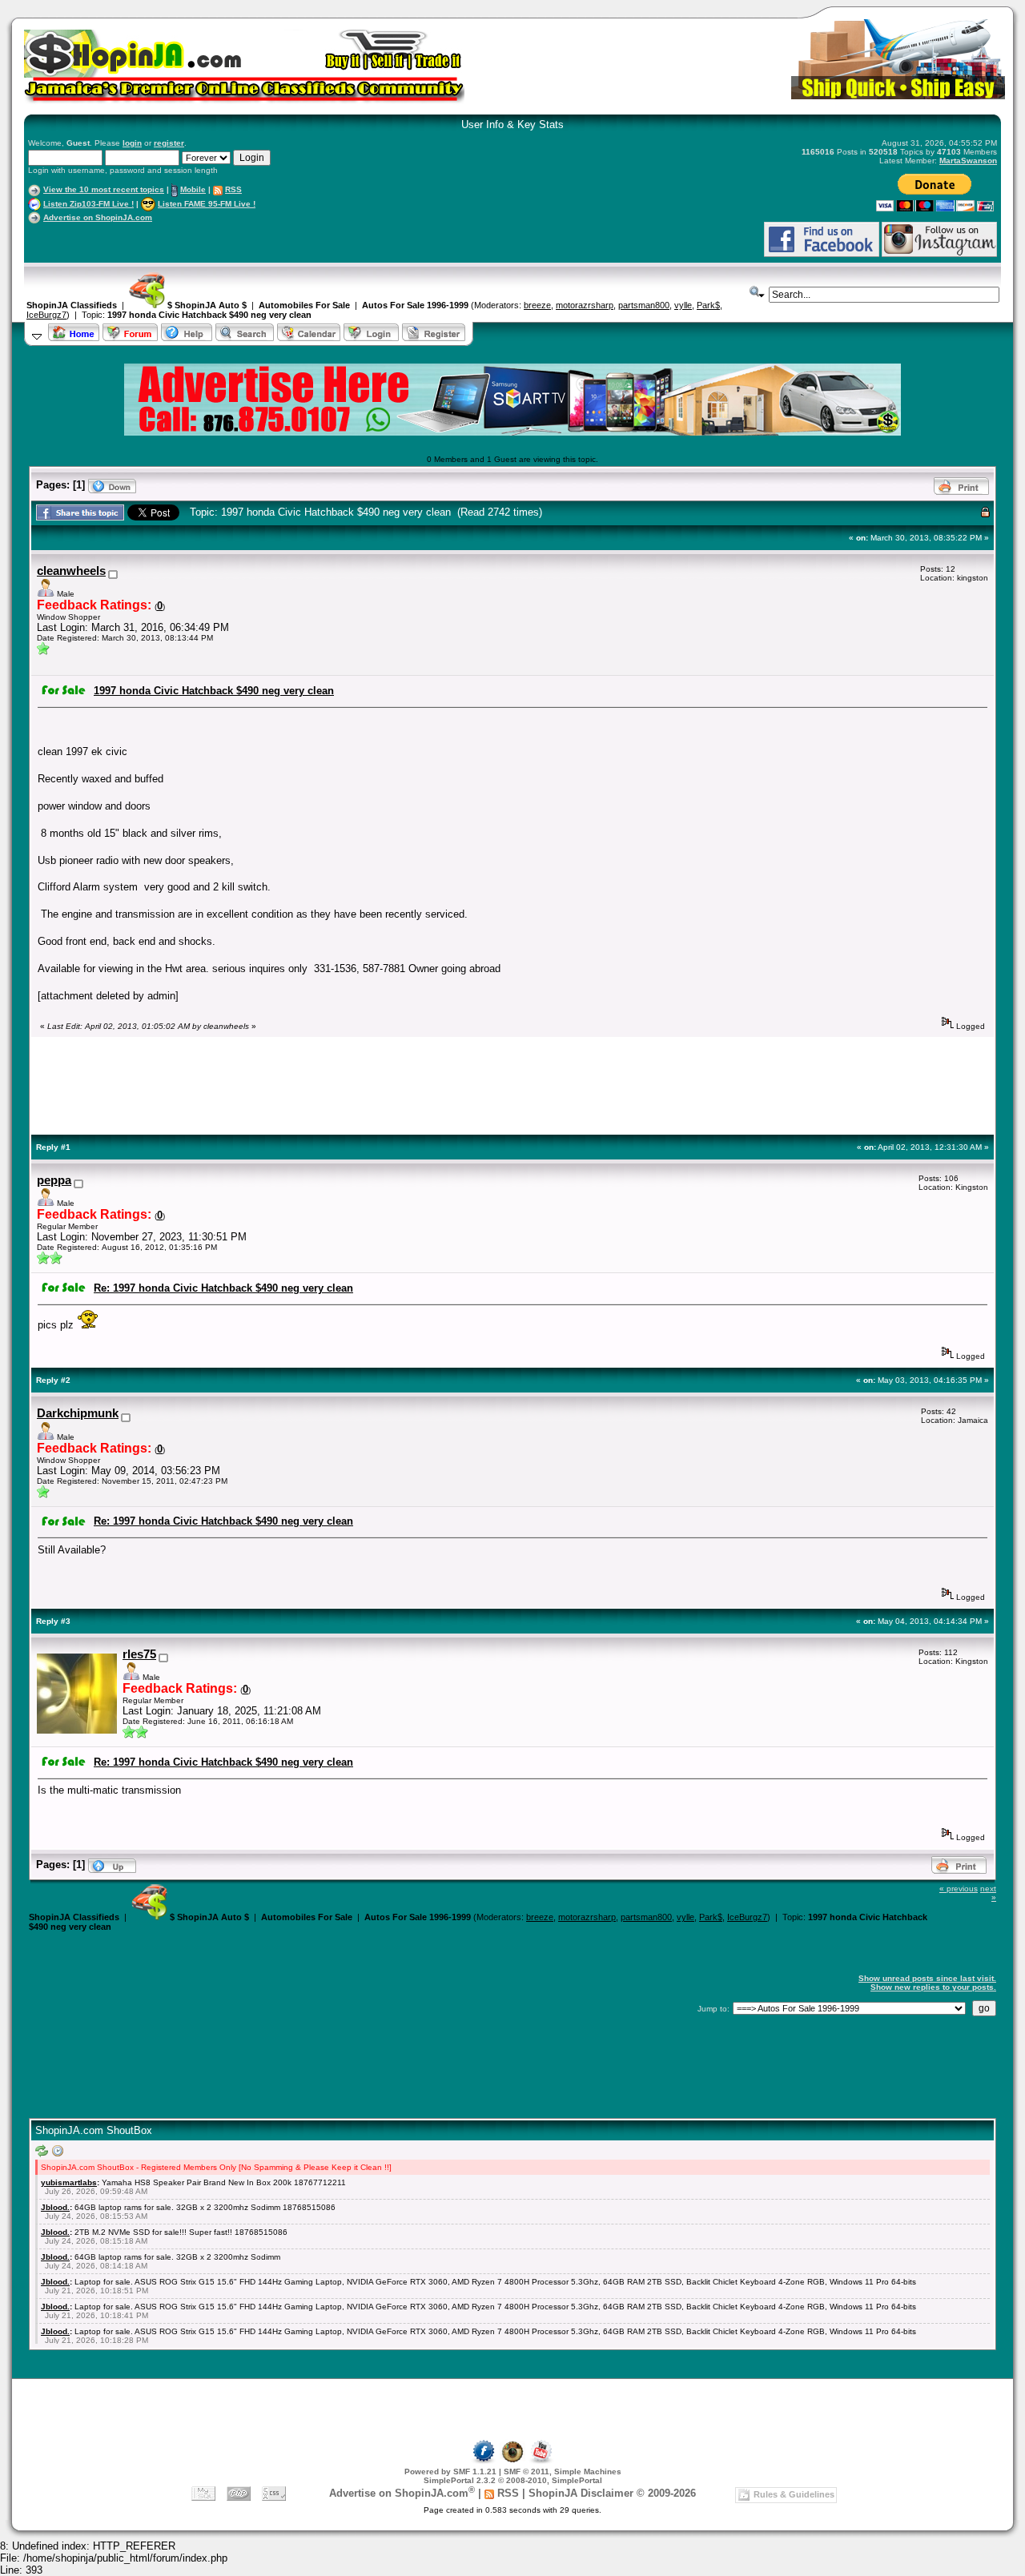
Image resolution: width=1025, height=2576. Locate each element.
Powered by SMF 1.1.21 (450, 2472)
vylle (683, 305)
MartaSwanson (968, 161)
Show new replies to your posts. (933, 1987)
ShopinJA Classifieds (72, 305)
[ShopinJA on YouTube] (541, 2461)
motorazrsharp (585, 305)
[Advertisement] (215, 239)
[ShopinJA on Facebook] (484, 2461)
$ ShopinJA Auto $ (206, 305)
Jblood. (55, 2207)
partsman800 (644, 305)
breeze (537, 305)
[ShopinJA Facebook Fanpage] (822, 254)
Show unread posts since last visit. (927, 1978)
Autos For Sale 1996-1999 (415, 305)
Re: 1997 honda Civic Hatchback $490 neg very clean (223, 1288)
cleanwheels (71, 571)
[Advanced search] (758, 292)
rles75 (139, 1654)
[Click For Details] (512, 432)
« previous (959, 1889)
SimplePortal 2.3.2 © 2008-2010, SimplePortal (513, 2480)
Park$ (708, 305)
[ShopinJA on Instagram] (939, 254)
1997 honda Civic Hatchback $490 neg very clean (209, 315)
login (132, 143)
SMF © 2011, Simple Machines (563, 2472)
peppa (54, 1180)
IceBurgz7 (46, 315)
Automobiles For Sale (304, 305)
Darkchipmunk (78, 1413)
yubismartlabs (69, 2182)
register (169, 143)
